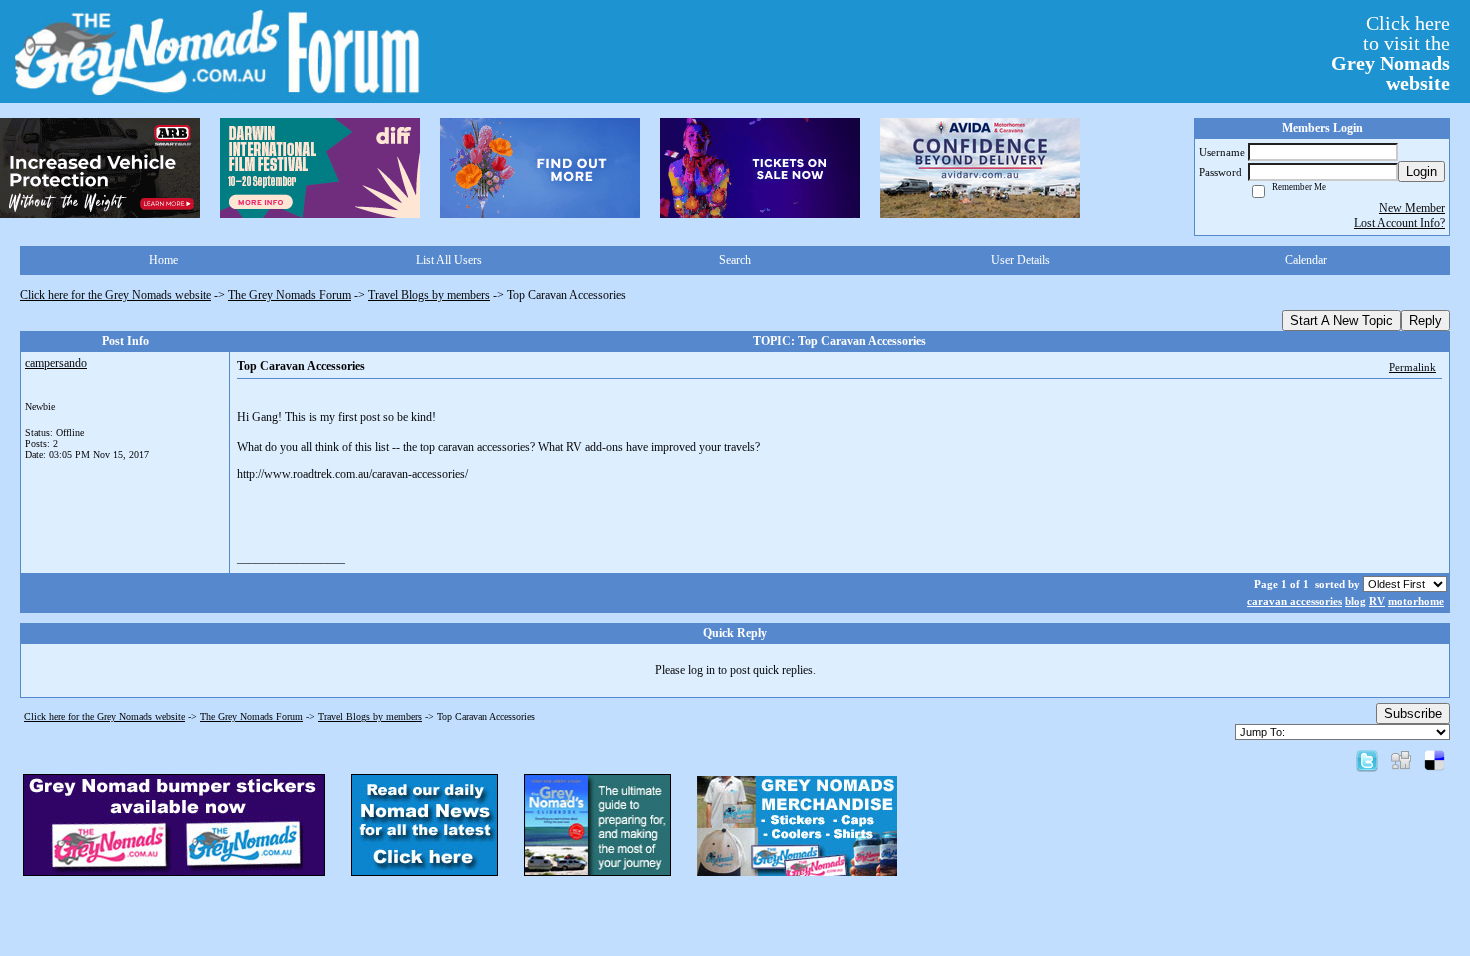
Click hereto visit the (1390, 53)
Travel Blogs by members (429, 295)
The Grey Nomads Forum (289, 295)
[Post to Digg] (1401, 760)
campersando (56, 363)
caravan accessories (1294, 601)
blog (1355, 601)
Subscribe (1413, 713)
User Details (1020, 260)
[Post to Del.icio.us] (1434, 760)
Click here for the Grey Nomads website (115, 295)
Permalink (1412, 367)
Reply (1425, 320)
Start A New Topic (1341, 320)
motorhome (1416, 601)
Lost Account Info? (1399, 223)
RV (1377, 601)
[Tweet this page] (1367, 760)
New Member (1412, 208)
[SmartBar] (100, 168)
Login (1421, 171)
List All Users (449, 260)
